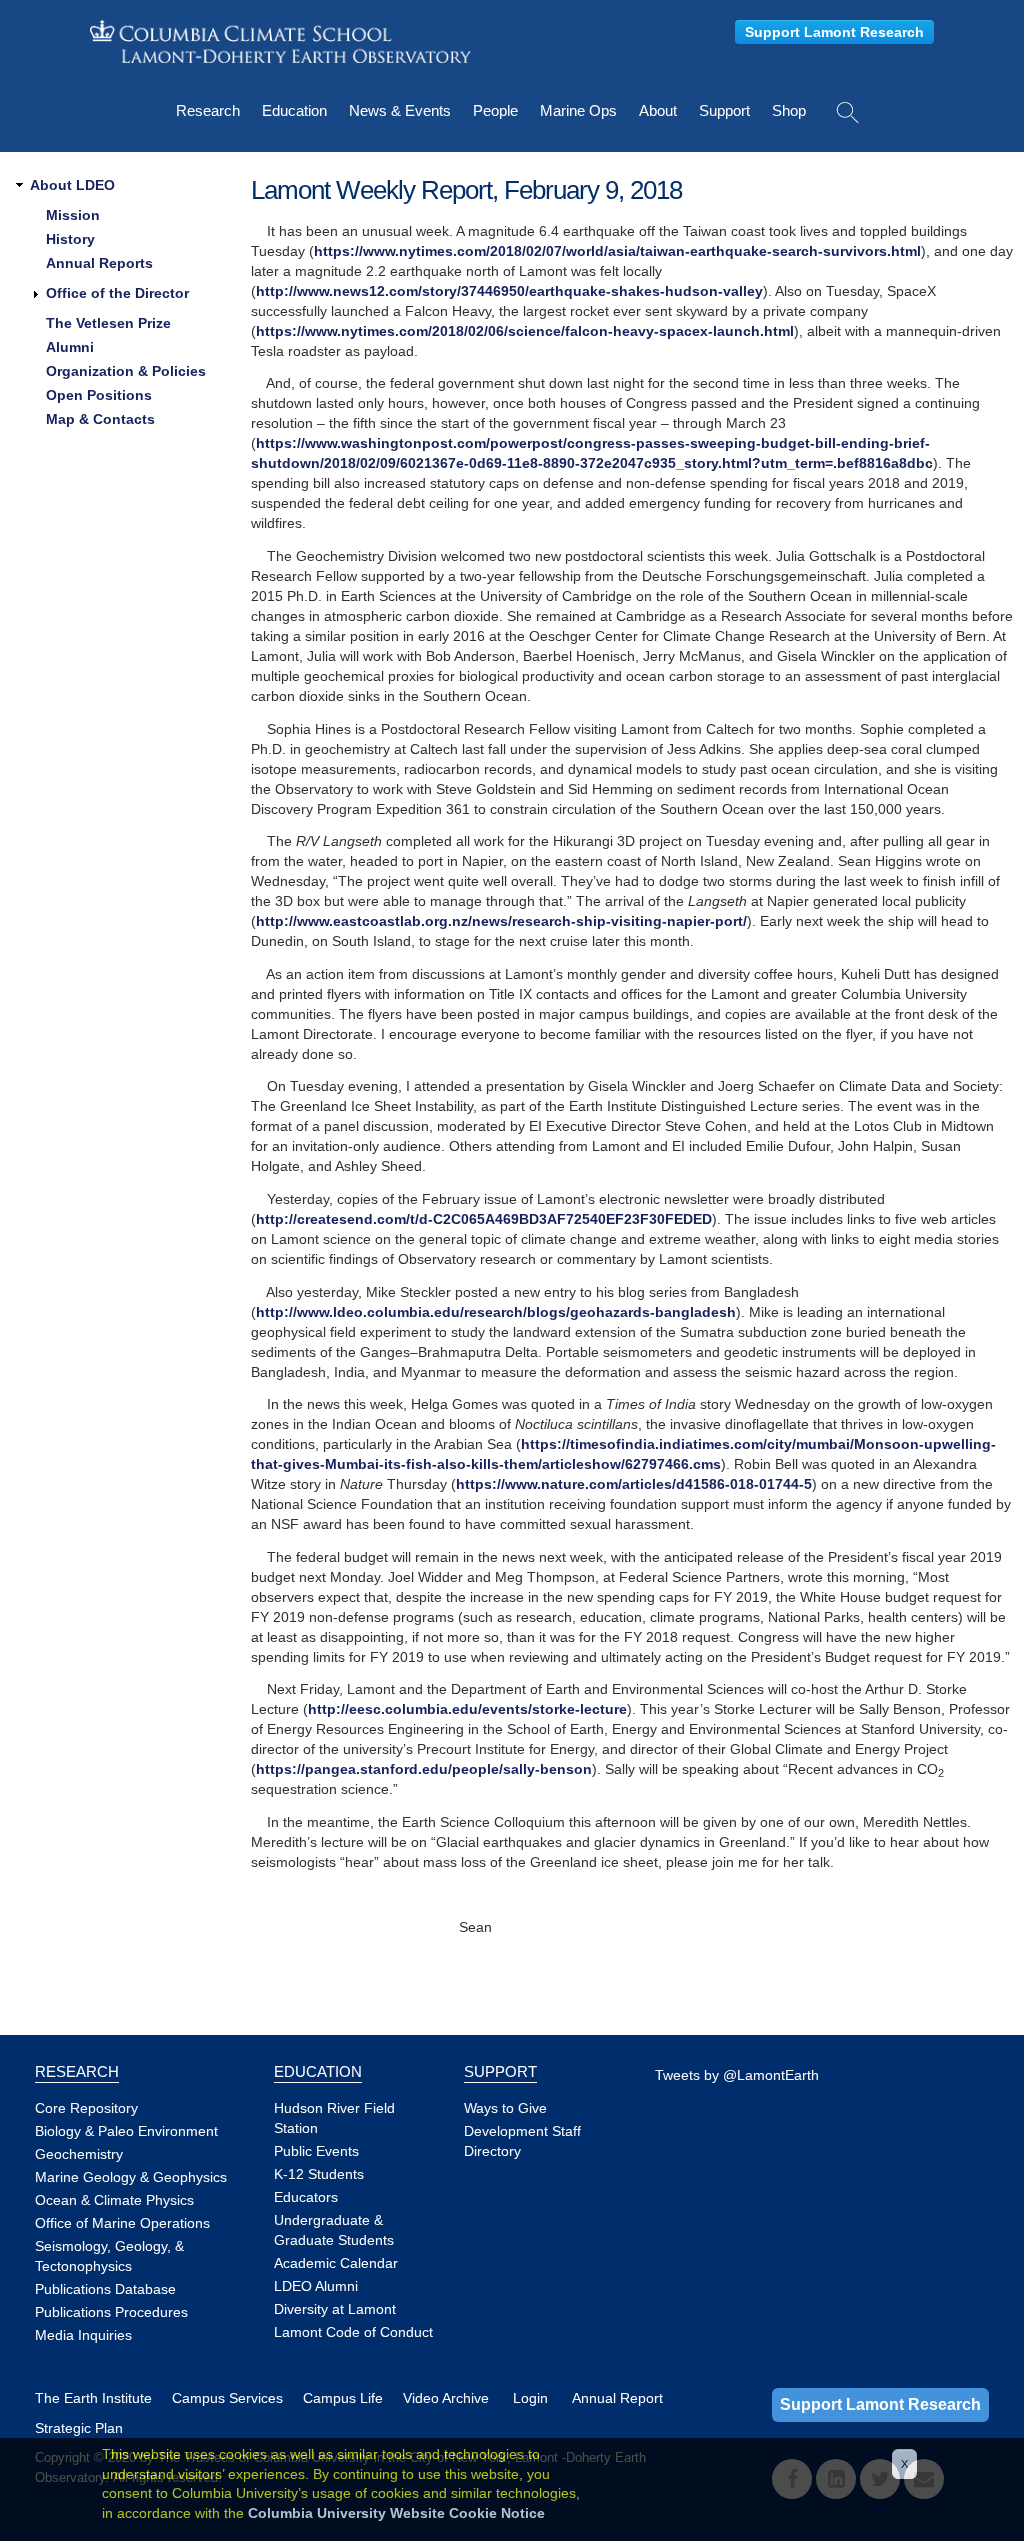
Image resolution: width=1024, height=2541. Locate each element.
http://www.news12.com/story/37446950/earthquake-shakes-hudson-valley (509, 291)
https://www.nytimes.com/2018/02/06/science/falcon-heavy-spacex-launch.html (525, 331)
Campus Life (343, 2398)
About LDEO (72, 185)
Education (294, 110)
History (70, 239)
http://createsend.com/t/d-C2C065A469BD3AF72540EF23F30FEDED (484, 1219)
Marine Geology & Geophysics (131, 2177)
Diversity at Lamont (335, 2309)
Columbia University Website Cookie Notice (396, 2513)
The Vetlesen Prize (108, 323)
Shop (789, 110)
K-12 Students (319, 2174)
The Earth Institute (93, 2398)
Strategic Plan (79, 2428)
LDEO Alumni (316, 2286)
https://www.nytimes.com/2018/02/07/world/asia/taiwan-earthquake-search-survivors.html (617, 251)
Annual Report (617, 2398)
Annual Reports (99, 263)
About (658, 110)
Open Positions (99, 395)
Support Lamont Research (834, 32)
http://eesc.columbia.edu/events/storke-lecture (467, 1709)
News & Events (400, 110)
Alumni (70, 347)
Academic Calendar (336, 2263)
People (495, 110)
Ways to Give (505, 2108)
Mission (73, 215)
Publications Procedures (111, 2312)
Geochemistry (79, 2154)
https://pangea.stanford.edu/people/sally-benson (424, 1769)
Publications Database (105, 2289)
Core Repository (86, 2108)
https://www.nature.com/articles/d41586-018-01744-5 (634, 1484)
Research (208, 110)
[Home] (280, 41)
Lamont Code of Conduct (353, 2332)
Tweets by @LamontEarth (737, 2075)
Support (724, 110)
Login (530, 2398)
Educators (306, 2197)
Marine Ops (578, 110)
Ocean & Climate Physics (114, 2200)
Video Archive (446, 2398)
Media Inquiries (83, 2335)
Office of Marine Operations (122, 2223)
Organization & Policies (126, 371)
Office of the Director (117, 293)
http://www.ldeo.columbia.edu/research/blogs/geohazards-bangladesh (496, 1312)
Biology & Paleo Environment (126, 2131)
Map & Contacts (100, 419)
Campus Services (227, 2398)
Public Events (316, 2151)
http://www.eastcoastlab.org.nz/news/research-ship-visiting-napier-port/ (501, 921)
